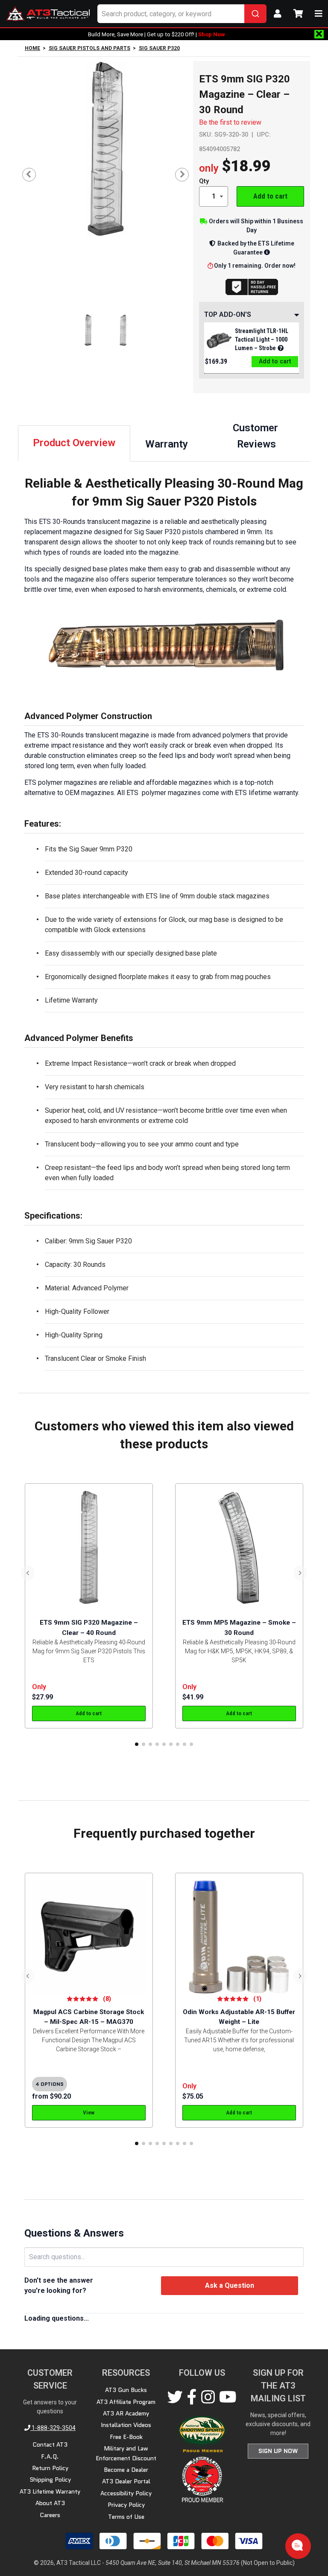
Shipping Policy (50, 2480)
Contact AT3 (50, 2444)
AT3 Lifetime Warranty (50, 2491)
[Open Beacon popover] (297, 2545)
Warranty (167, 444)
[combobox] (182, 14)
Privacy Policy (126, 2505)
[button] (137, 1744)
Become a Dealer (126, 2470)
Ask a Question (230, 2285)
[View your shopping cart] (298, 14)
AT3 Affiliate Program (126, 2402)
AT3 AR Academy (126, 2413)
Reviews (257, 436)
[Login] (278, 14)
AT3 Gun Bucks (126, 2390)
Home (32, 48)
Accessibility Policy (126, 2493)
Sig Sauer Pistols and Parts (89, 48)
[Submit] (255, 14)
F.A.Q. (50, 2456)
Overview (74, 443)
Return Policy (50, 2468)
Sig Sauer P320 (159, 48)
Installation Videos (126, 2425)
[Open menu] (319, 14)
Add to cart (270, 196)
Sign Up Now (278, 2451)
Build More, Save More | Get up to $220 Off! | (157, 34)
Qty (204, 181)
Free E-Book (126, 2437)
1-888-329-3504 (53, 2428)
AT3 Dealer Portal (126, 2481)
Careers (50, 2515)
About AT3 (50, 2503)
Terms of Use (126, 2517)
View (89, 2113)
